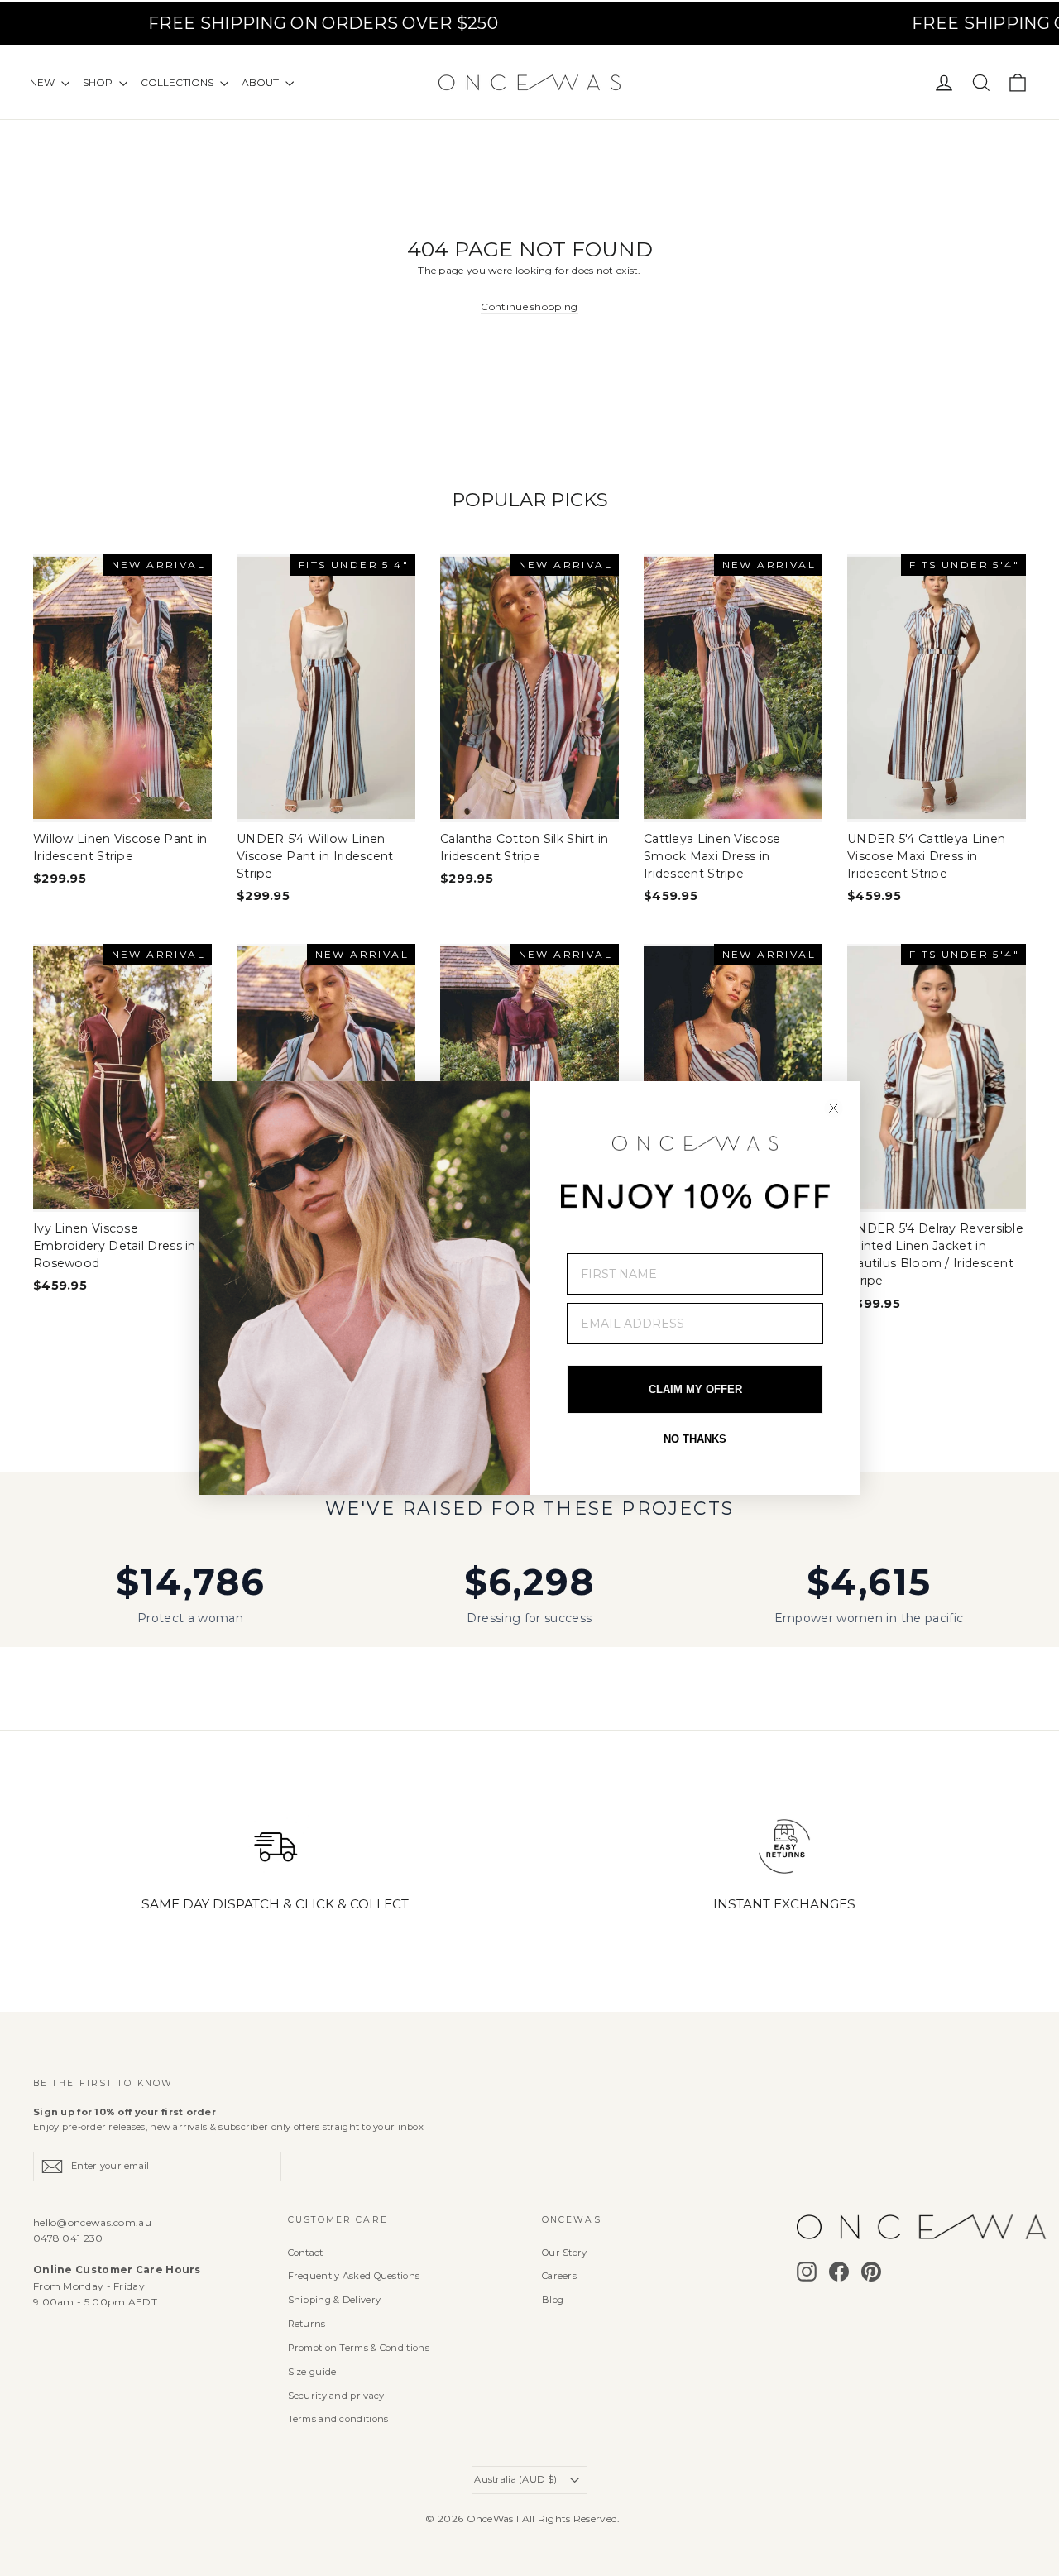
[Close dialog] (834, 1108)
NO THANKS (695, 1439)
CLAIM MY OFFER (695, 1389)
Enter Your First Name (647, 1241)
